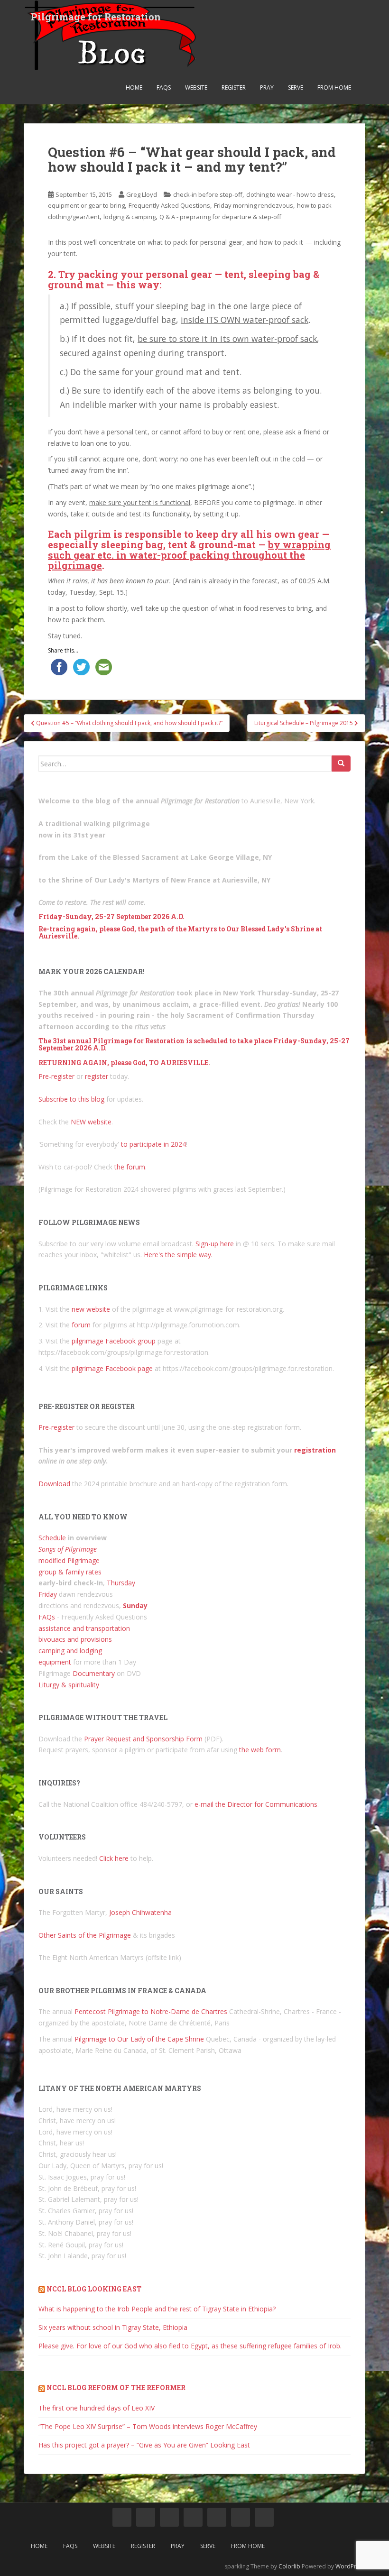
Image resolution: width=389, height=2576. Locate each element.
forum (81, 1325)
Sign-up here (215, 1244)
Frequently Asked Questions (169, 205)
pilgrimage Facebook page (112, 1368)
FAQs (164, 87)
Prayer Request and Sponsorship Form (143, 1739)
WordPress (350, 2566)
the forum (130, 1167)
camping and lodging (70, 1651)
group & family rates (70, 1572)
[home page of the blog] (122, 2517)
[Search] (341, 764)
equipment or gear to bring (86, 205)
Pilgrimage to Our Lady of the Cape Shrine (139, 2039)
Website (196, 87)
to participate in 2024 (153, 1144)
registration (315, 1450)
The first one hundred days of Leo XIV (97, 2408)
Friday (48, 1594)
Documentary (94, 1673)
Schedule (52, 1538)
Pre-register (56, 1076)
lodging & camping (130, 217)
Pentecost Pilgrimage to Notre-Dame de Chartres (151, 2011)
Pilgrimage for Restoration (96, 17)
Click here (114, 1858)
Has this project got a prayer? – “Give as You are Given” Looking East (144, 2445)
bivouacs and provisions (75, 1639)
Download (54, 1484)
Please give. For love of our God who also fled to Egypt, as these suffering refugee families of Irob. (190, 2346)
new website (91, 1309)
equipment (55, 1662)
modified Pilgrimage (69, 1560)
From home (334, 87)
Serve (296, 87)
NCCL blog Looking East (94, 2289)
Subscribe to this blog (71, 1099)
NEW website (91, 1122)
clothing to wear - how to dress (290, 194)
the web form (260, 1750)
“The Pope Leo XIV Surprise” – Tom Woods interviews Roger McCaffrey (148, 2426)
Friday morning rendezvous (254, 205)
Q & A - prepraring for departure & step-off (220, 217)
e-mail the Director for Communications (256, 1804)
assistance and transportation (84, 1628)
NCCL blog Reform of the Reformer (116, 2387)
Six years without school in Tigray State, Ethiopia (113, 2327)
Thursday (121, 1583)
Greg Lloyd (142, 194)
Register (234, 87)
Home (134, 87)
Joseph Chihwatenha (140, 1912)
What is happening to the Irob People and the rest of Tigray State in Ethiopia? (157, 2309)
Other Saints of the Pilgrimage (85, 1935)
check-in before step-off (208, 194)
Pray (267, 87)
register (97, 1076)
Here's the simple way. (178, 1255)
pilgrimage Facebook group (114, 1341)
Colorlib (289, 2566)
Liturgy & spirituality (69, 1685)
